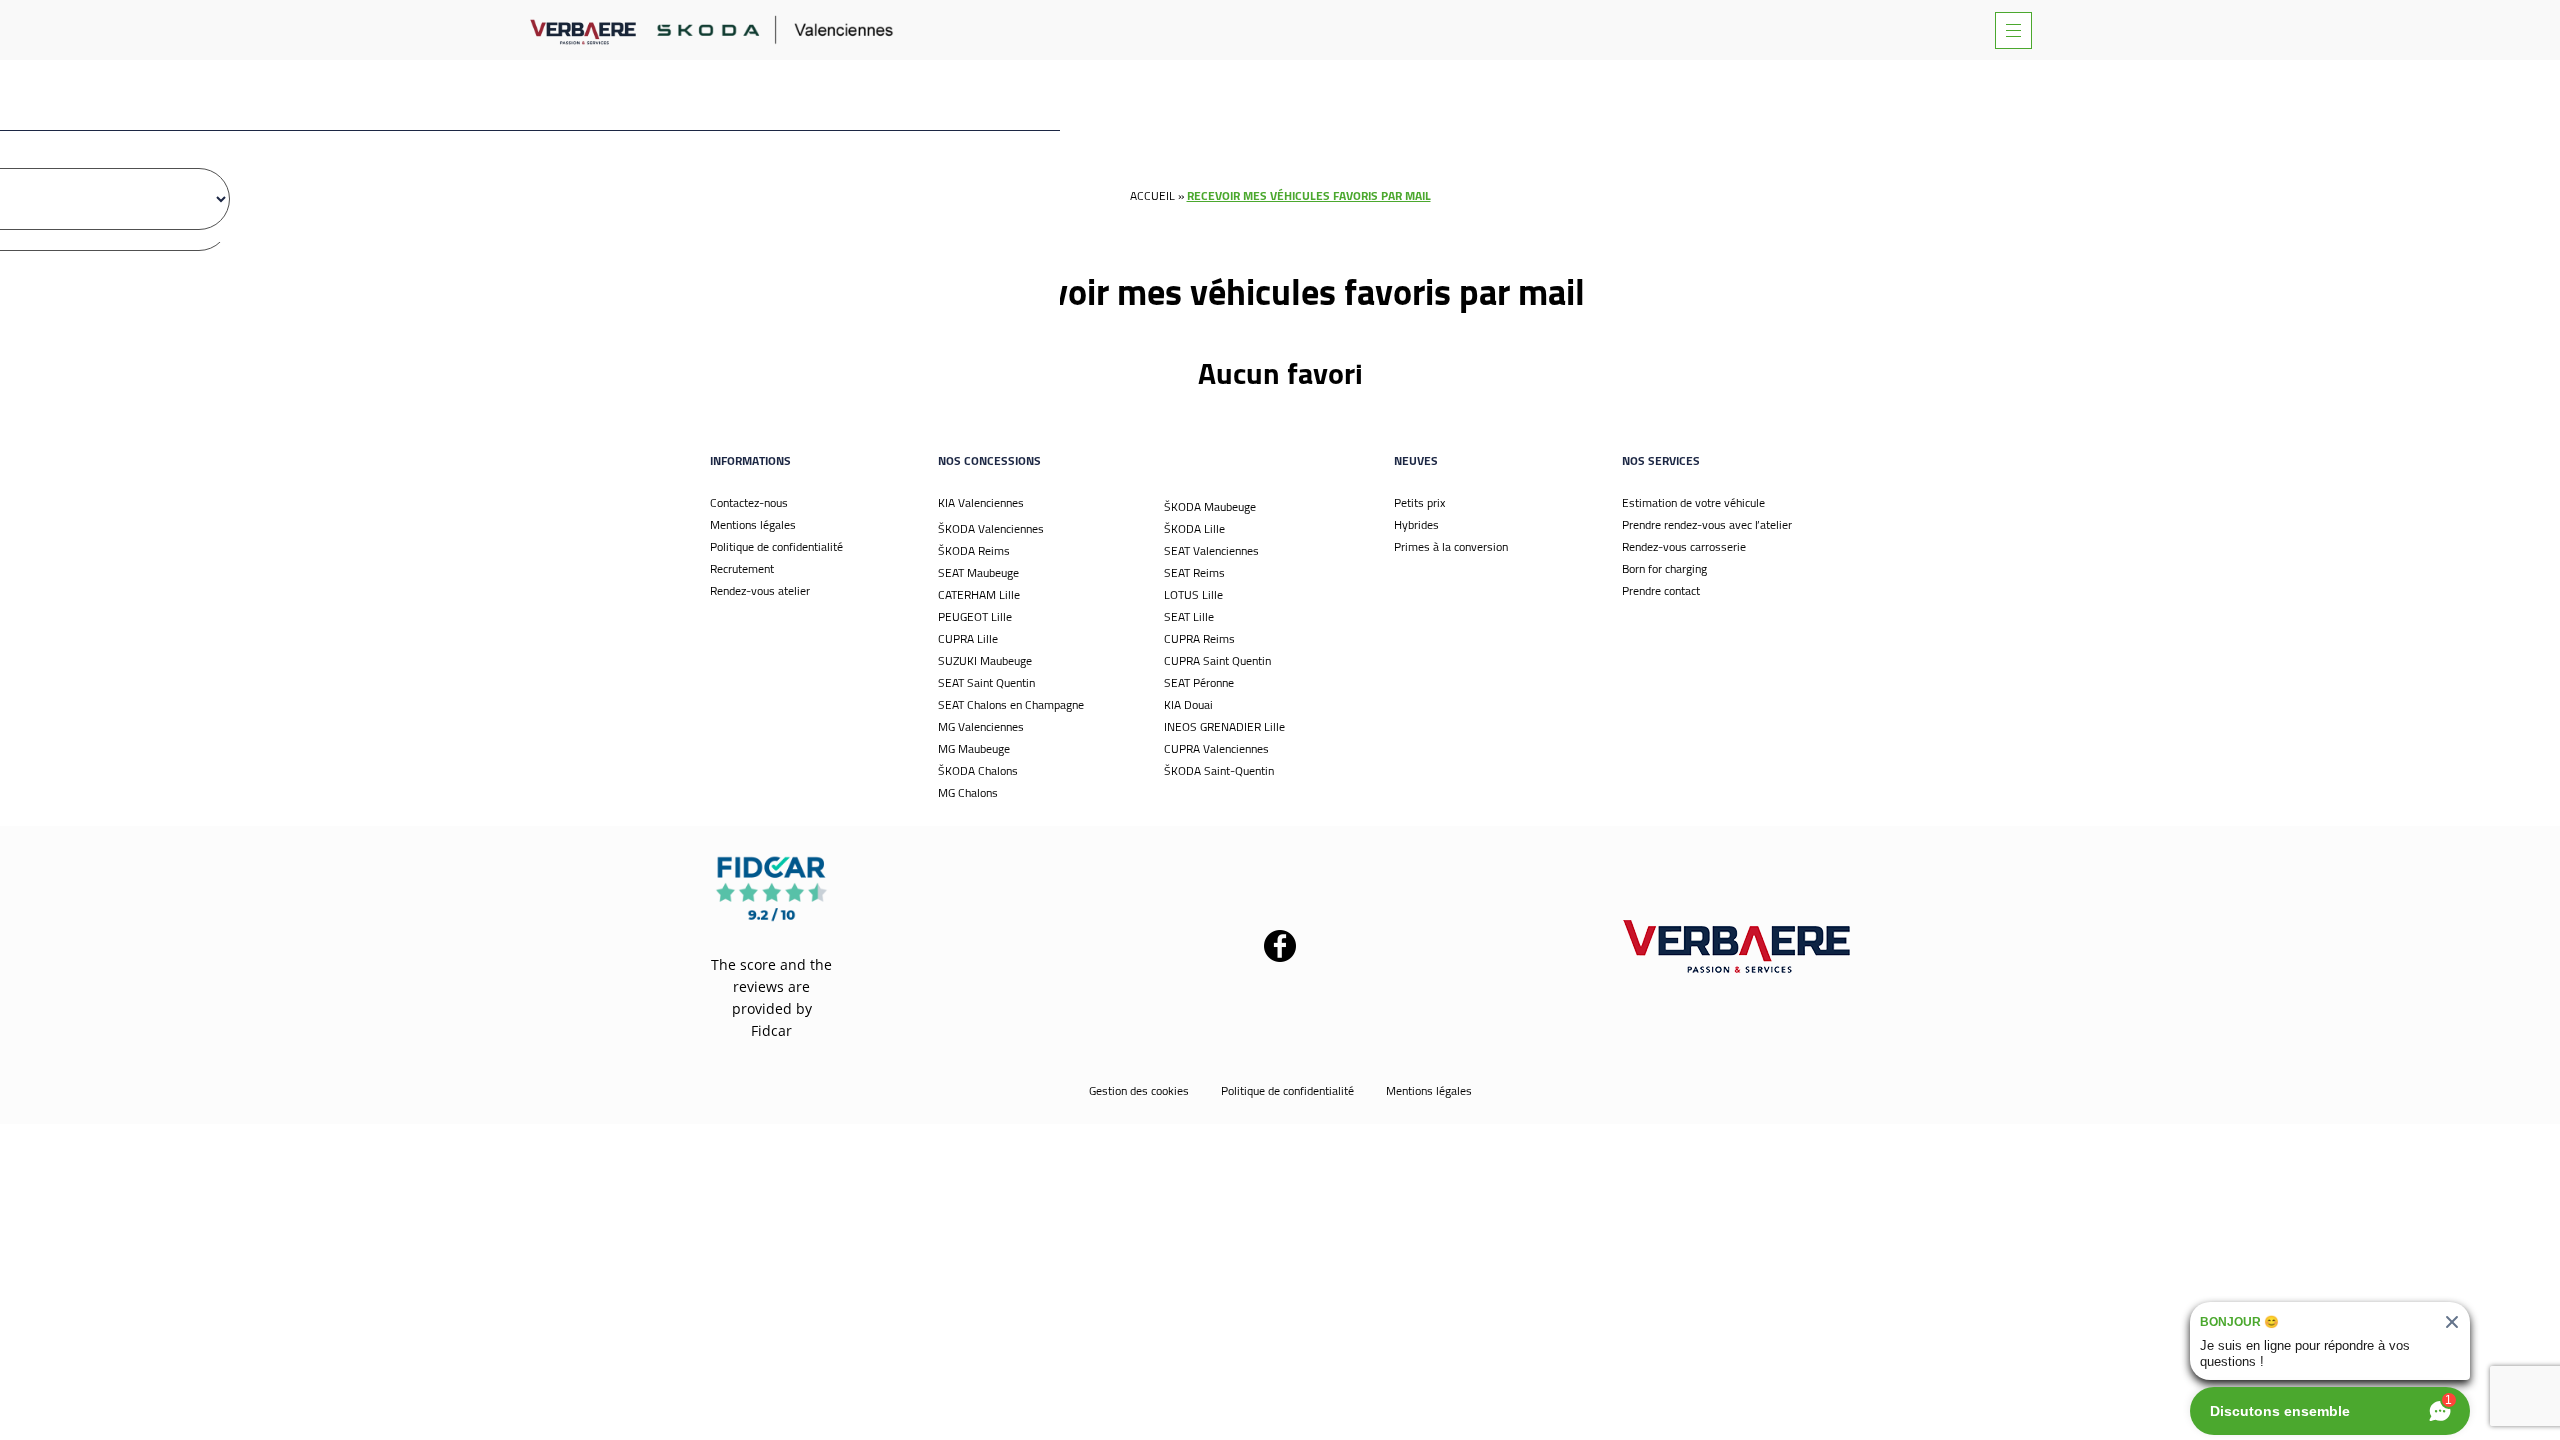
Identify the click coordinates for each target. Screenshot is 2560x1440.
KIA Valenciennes (981, 502)
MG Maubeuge (974, 748)
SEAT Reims (1194, 572)
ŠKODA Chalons (978, 770)
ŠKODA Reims (974, 550)
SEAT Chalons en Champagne (1011, 704)
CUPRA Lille (968, 638)
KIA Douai (1188, 704)
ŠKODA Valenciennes (991, 528)
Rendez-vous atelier (760, 590)
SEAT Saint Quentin (986, 682)
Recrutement (742, 568)
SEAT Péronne (1199, 682)
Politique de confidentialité (776, 546)
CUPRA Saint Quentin (1217, 660)
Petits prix (1419, 502)
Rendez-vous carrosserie (1684, 546)
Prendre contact (1661, 590)
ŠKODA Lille (1194, 528)
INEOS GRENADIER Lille (1224, 726)
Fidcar (771, 1030)
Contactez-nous (749, 502)
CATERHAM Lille (979, 594)
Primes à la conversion (1451, 546)
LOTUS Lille (1193, 594)
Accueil (1152, 195)
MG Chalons (968, 792)
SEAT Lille (1189, 616)
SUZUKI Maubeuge (985, 660)
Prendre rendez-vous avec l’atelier (1707, 524)
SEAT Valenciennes (1211, 550)
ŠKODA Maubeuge (1210, 506)
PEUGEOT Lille (975, 616)
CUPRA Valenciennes (1216, 748)
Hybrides (1416, 524)
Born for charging (1664, 568)
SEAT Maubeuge (978, 572)
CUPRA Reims (1199, 638)
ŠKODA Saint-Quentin (1219, 770)
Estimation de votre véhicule (1693, 502)
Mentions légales (753, 524)
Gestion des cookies (1139, 1090)
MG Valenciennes (981, 726)
